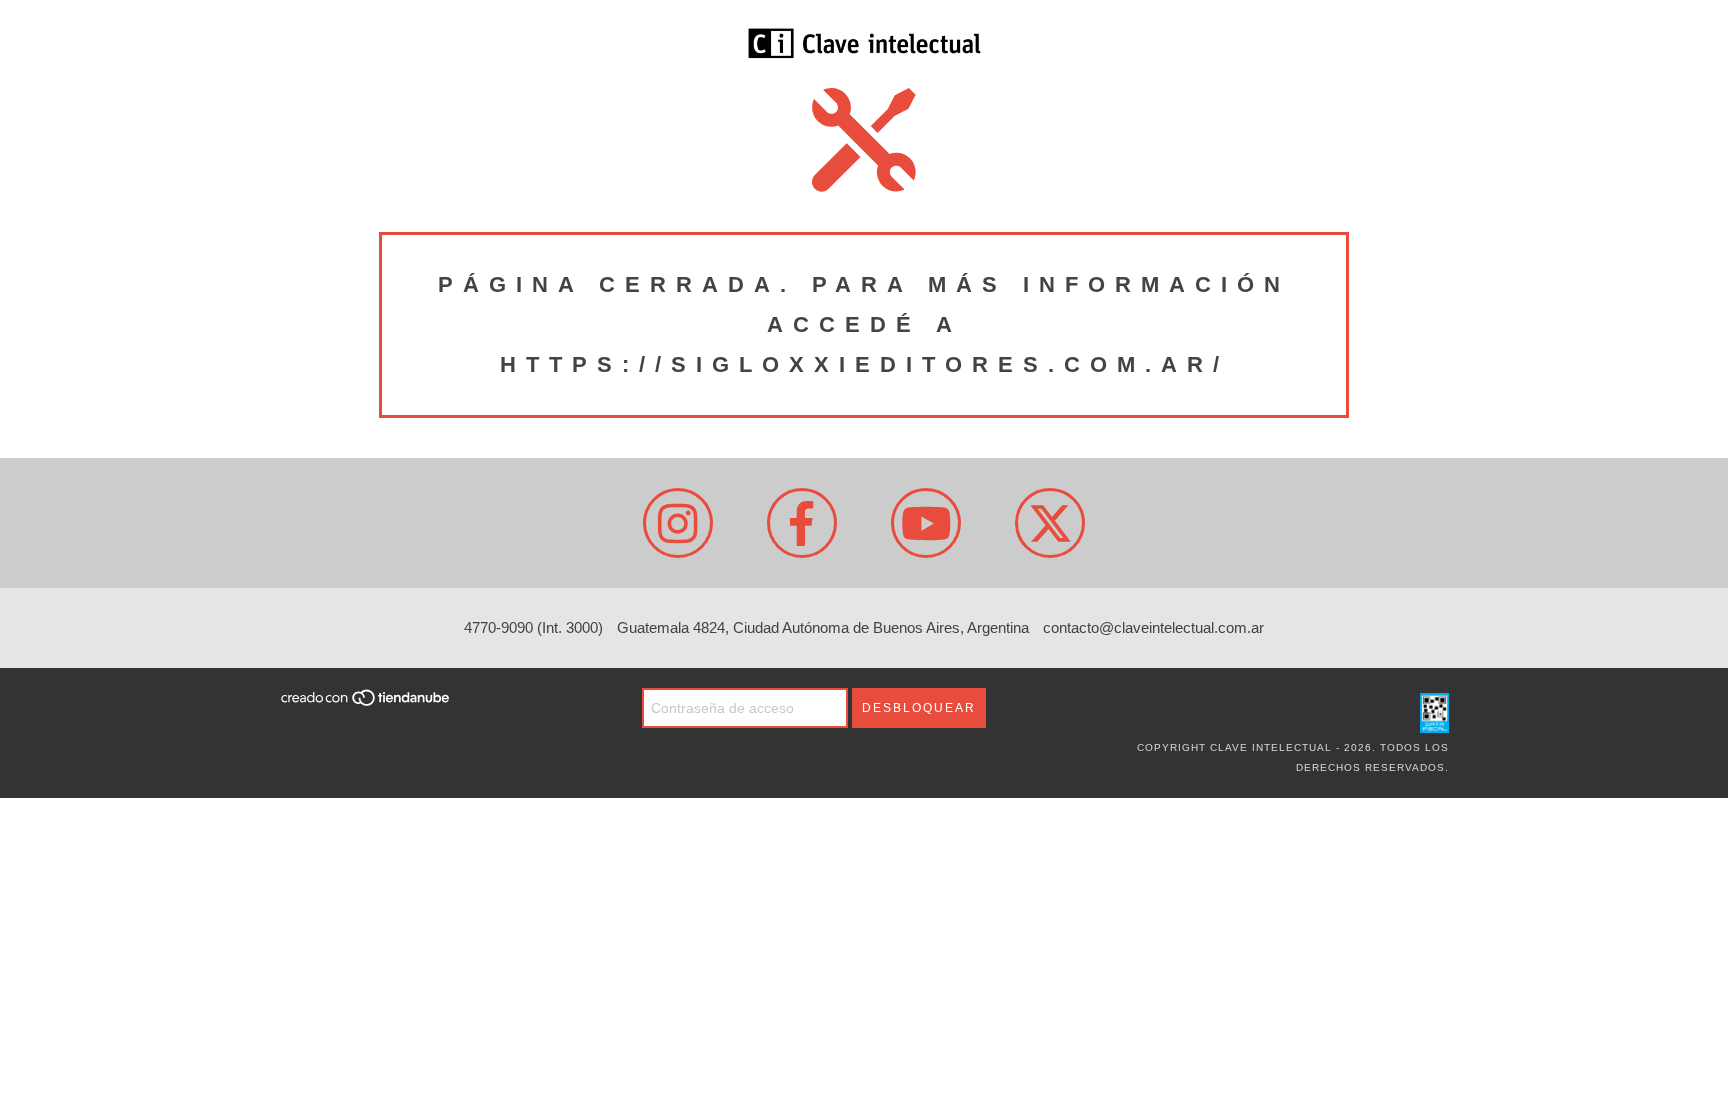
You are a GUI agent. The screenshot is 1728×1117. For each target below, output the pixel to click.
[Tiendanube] (366, 704)
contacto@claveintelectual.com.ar (1153, 627)
